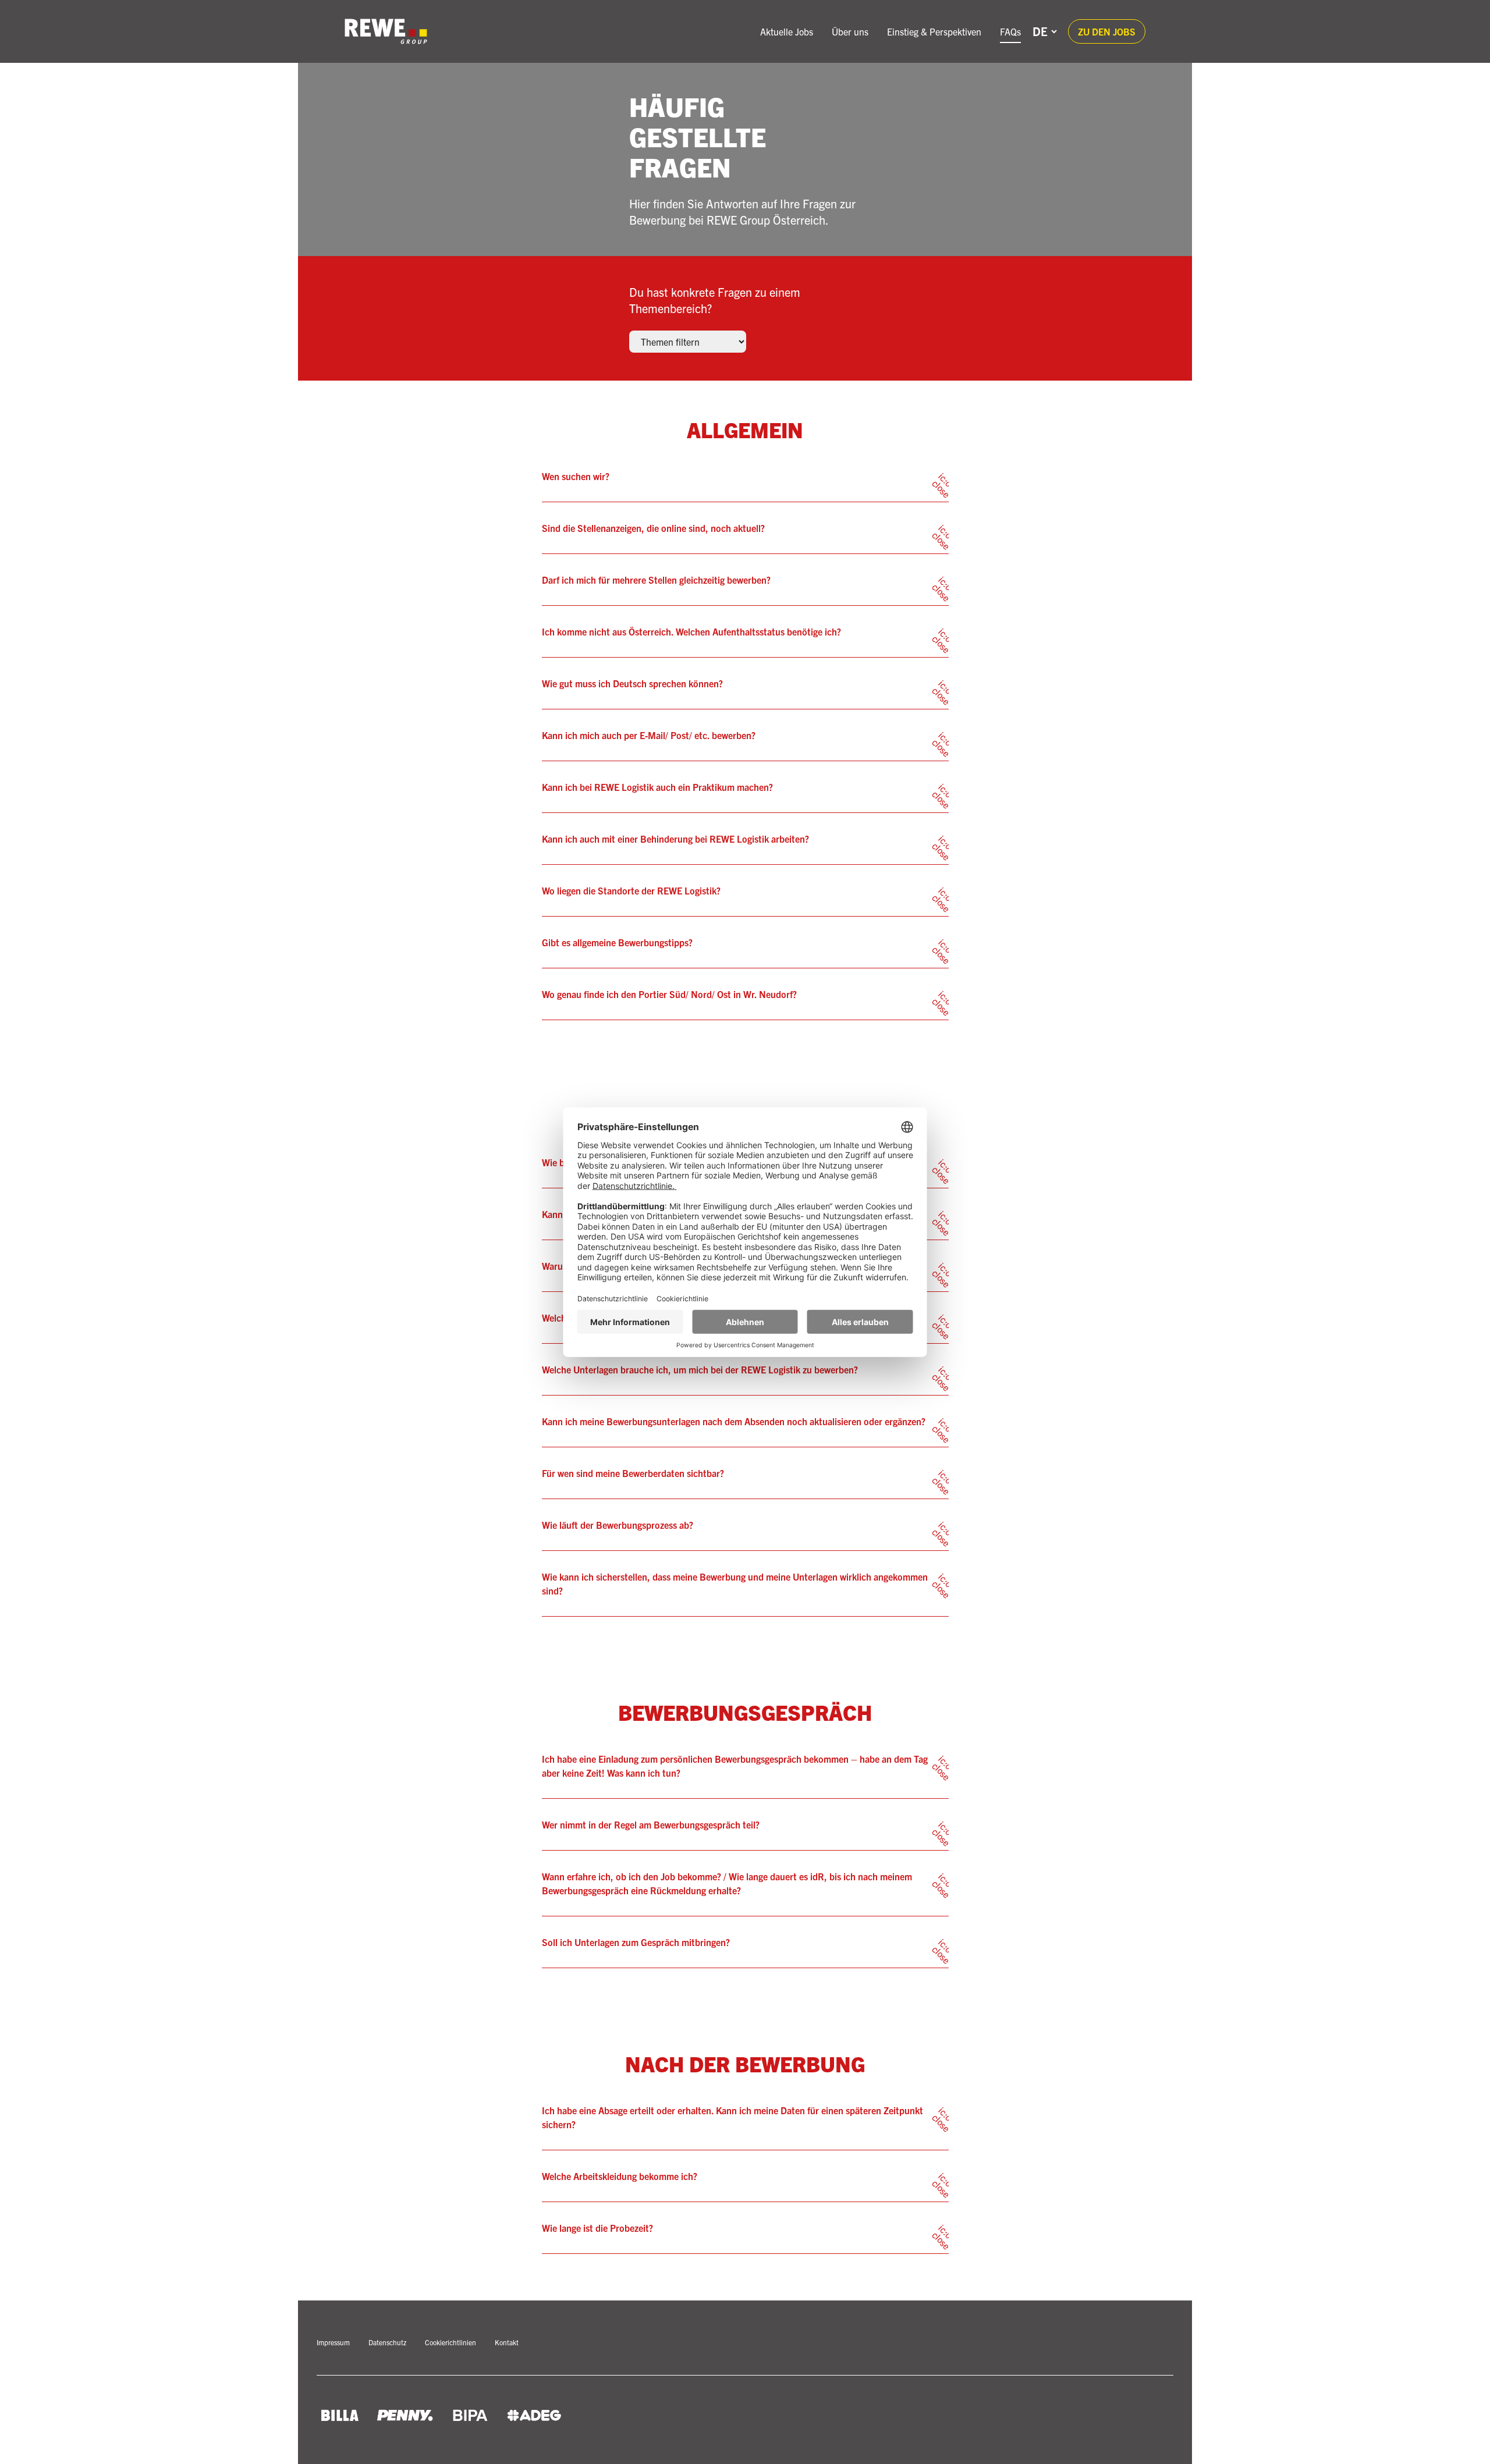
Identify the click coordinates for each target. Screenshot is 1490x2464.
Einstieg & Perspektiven (934, 31)
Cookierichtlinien (450, 2342)
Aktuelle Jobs (787, 31)
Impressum (333, 2342)
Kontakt (507, 2342)
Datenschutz (387, 2342)
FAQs (1010, 31)
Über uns (850, 31)
